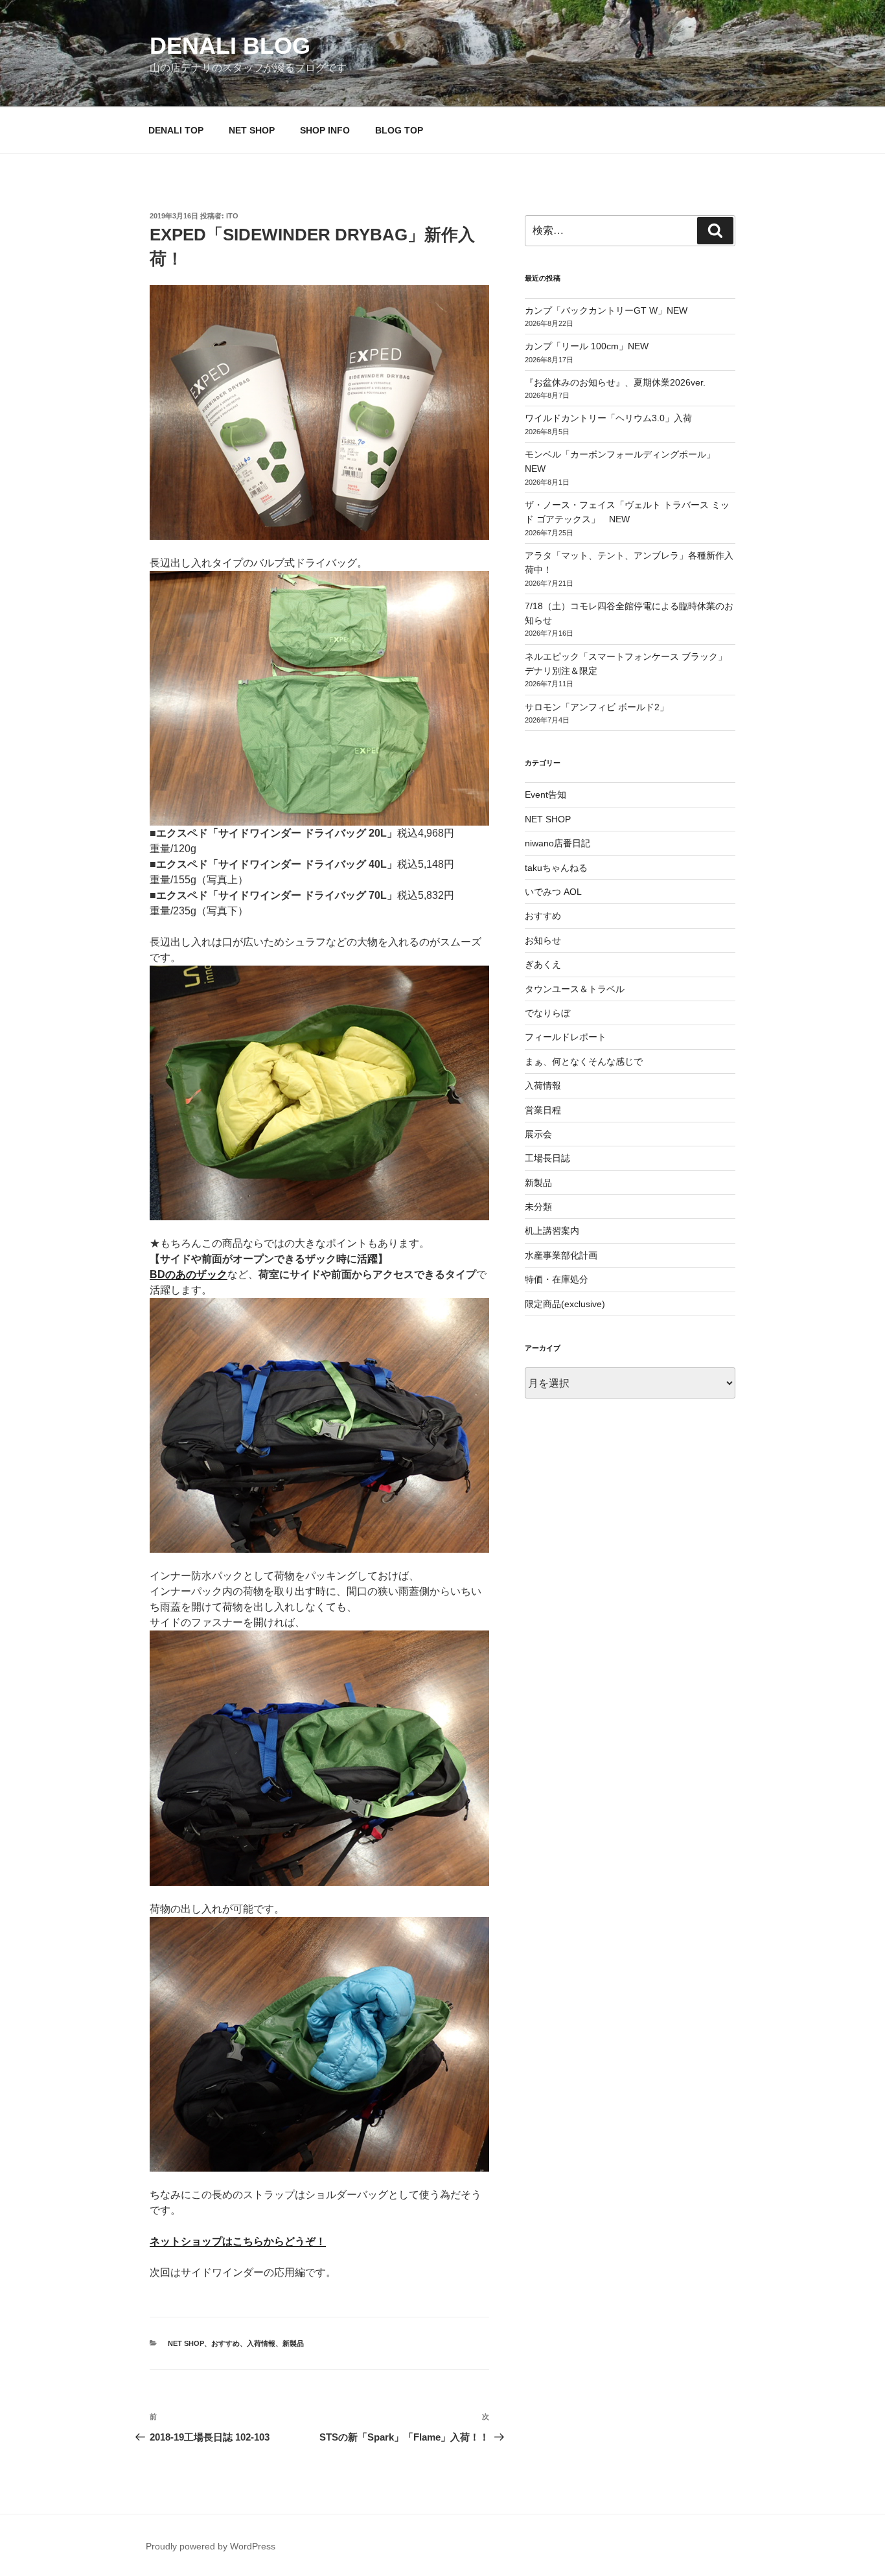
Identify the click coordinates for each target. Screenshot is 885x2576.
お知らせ (543, 940)
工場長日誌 (547, 1158)
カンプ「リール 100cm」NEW (587, 346)
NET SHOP (252, 130)
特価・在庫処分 (557, 1279)
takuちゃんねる (556, 868)
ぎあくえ (543, 964)
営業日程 (543, 1110)
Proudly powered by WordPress (211, 2546)
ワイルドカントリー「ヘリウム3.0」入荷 (608, 418)
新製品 (293, 2343)
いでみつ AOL (553, 892)
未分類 (538, 1207)
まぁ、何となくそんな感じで (584, 1062)
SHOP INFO (325, 130)
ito (232, 216)
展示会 (538, 1134)
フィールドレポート (566, 1037)
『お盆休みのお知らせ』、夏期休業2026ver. (615, 382)
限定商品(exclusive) (565, 1304)
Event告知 (546, 795)
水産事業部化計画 (561, 1255)
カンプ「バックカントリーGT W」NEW (606, 310)
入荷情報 (261, 2343)
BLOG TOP (399, 130)
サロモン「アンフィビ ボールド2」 (597, 707)
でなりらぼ (547, 1013)
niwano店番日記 (557, 843)
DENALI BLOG (230, 46)
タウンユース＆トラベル (575, 989)
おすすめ (225, 2343)
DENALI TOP (176, 130)
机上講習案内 (552, 1231)
